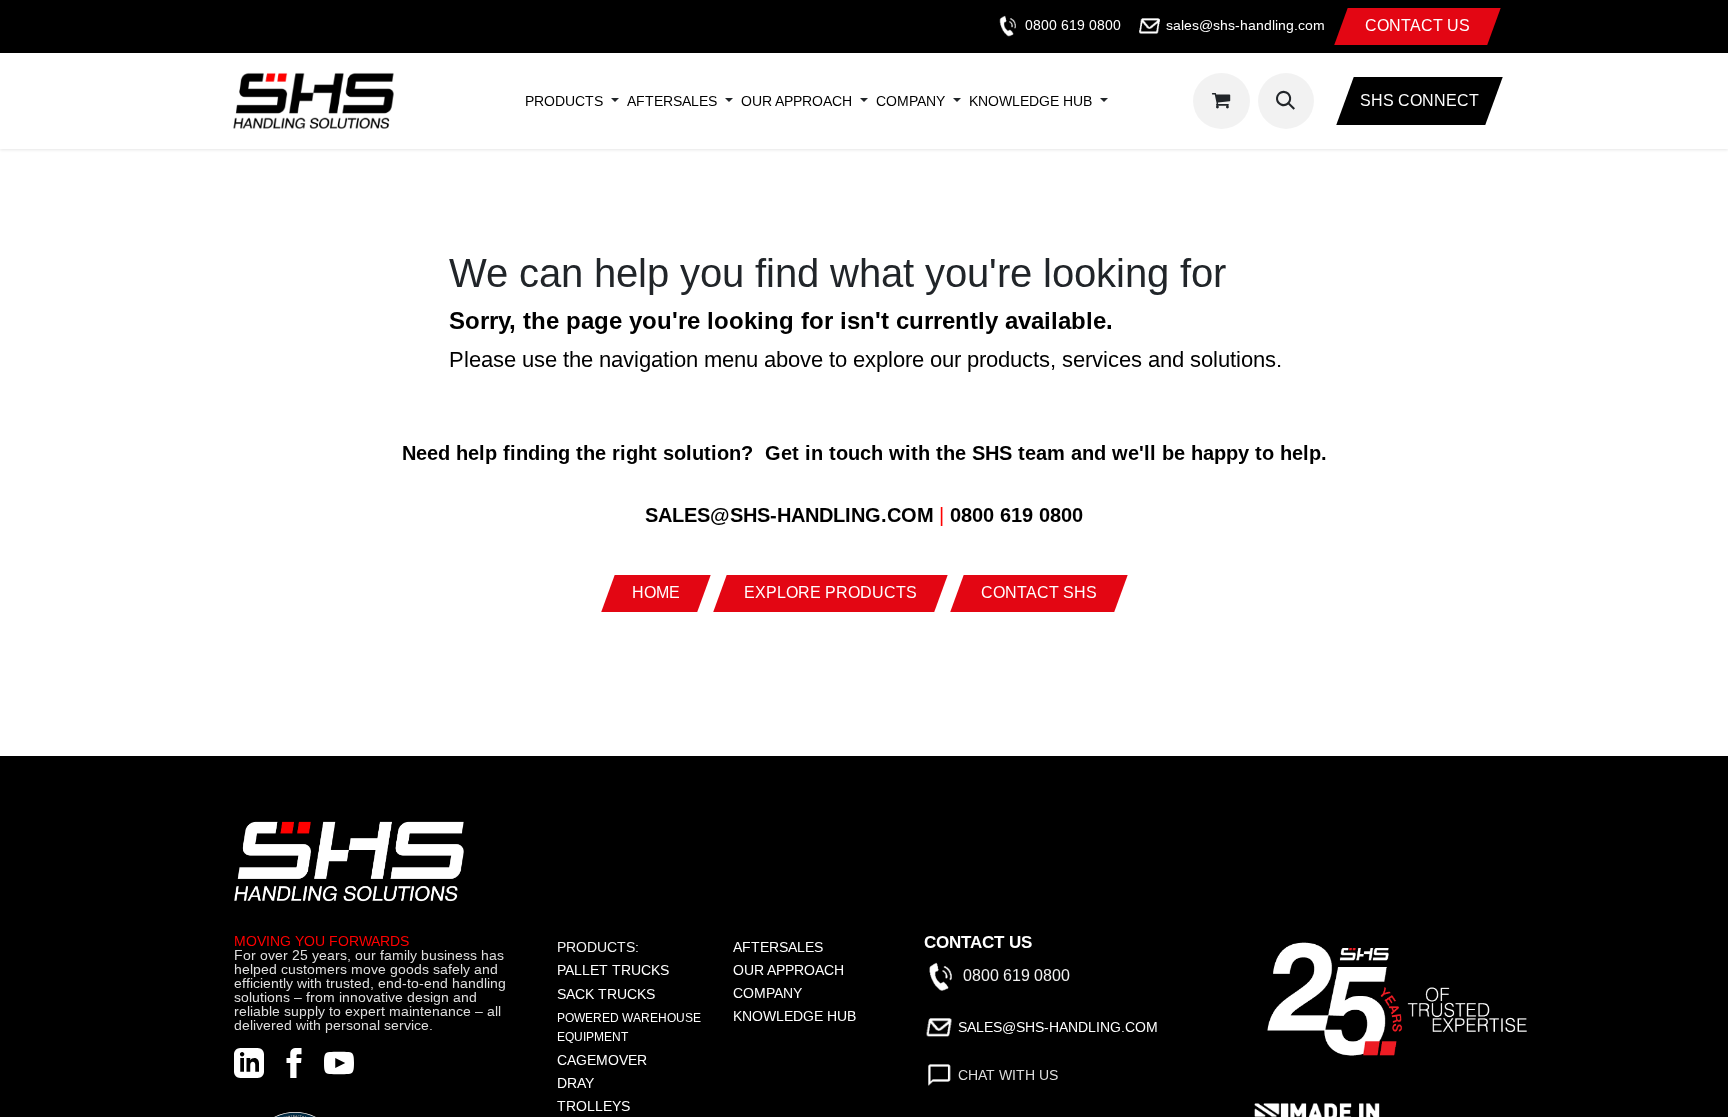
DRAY (575, 1083)
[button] (1286, 101)
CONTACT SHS (1039, 592)
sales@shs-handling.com (1245, 25)
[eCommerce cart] (1221, 101)
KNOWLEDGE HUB (794, 1016)
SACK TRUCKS (606, 994)
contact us (1417, 25)
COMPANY (767, 993)
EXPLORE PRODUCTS (830, 592)
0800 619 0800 (1073, 25)
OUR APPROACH (788, 970)
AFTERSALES (778, 947)
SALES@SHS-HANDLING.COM (1058, 1027)
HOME (656, 592)
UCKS (650, 970)
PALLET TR (594, 970)
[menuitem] (564, 101)
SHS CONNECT (1419, 100)
